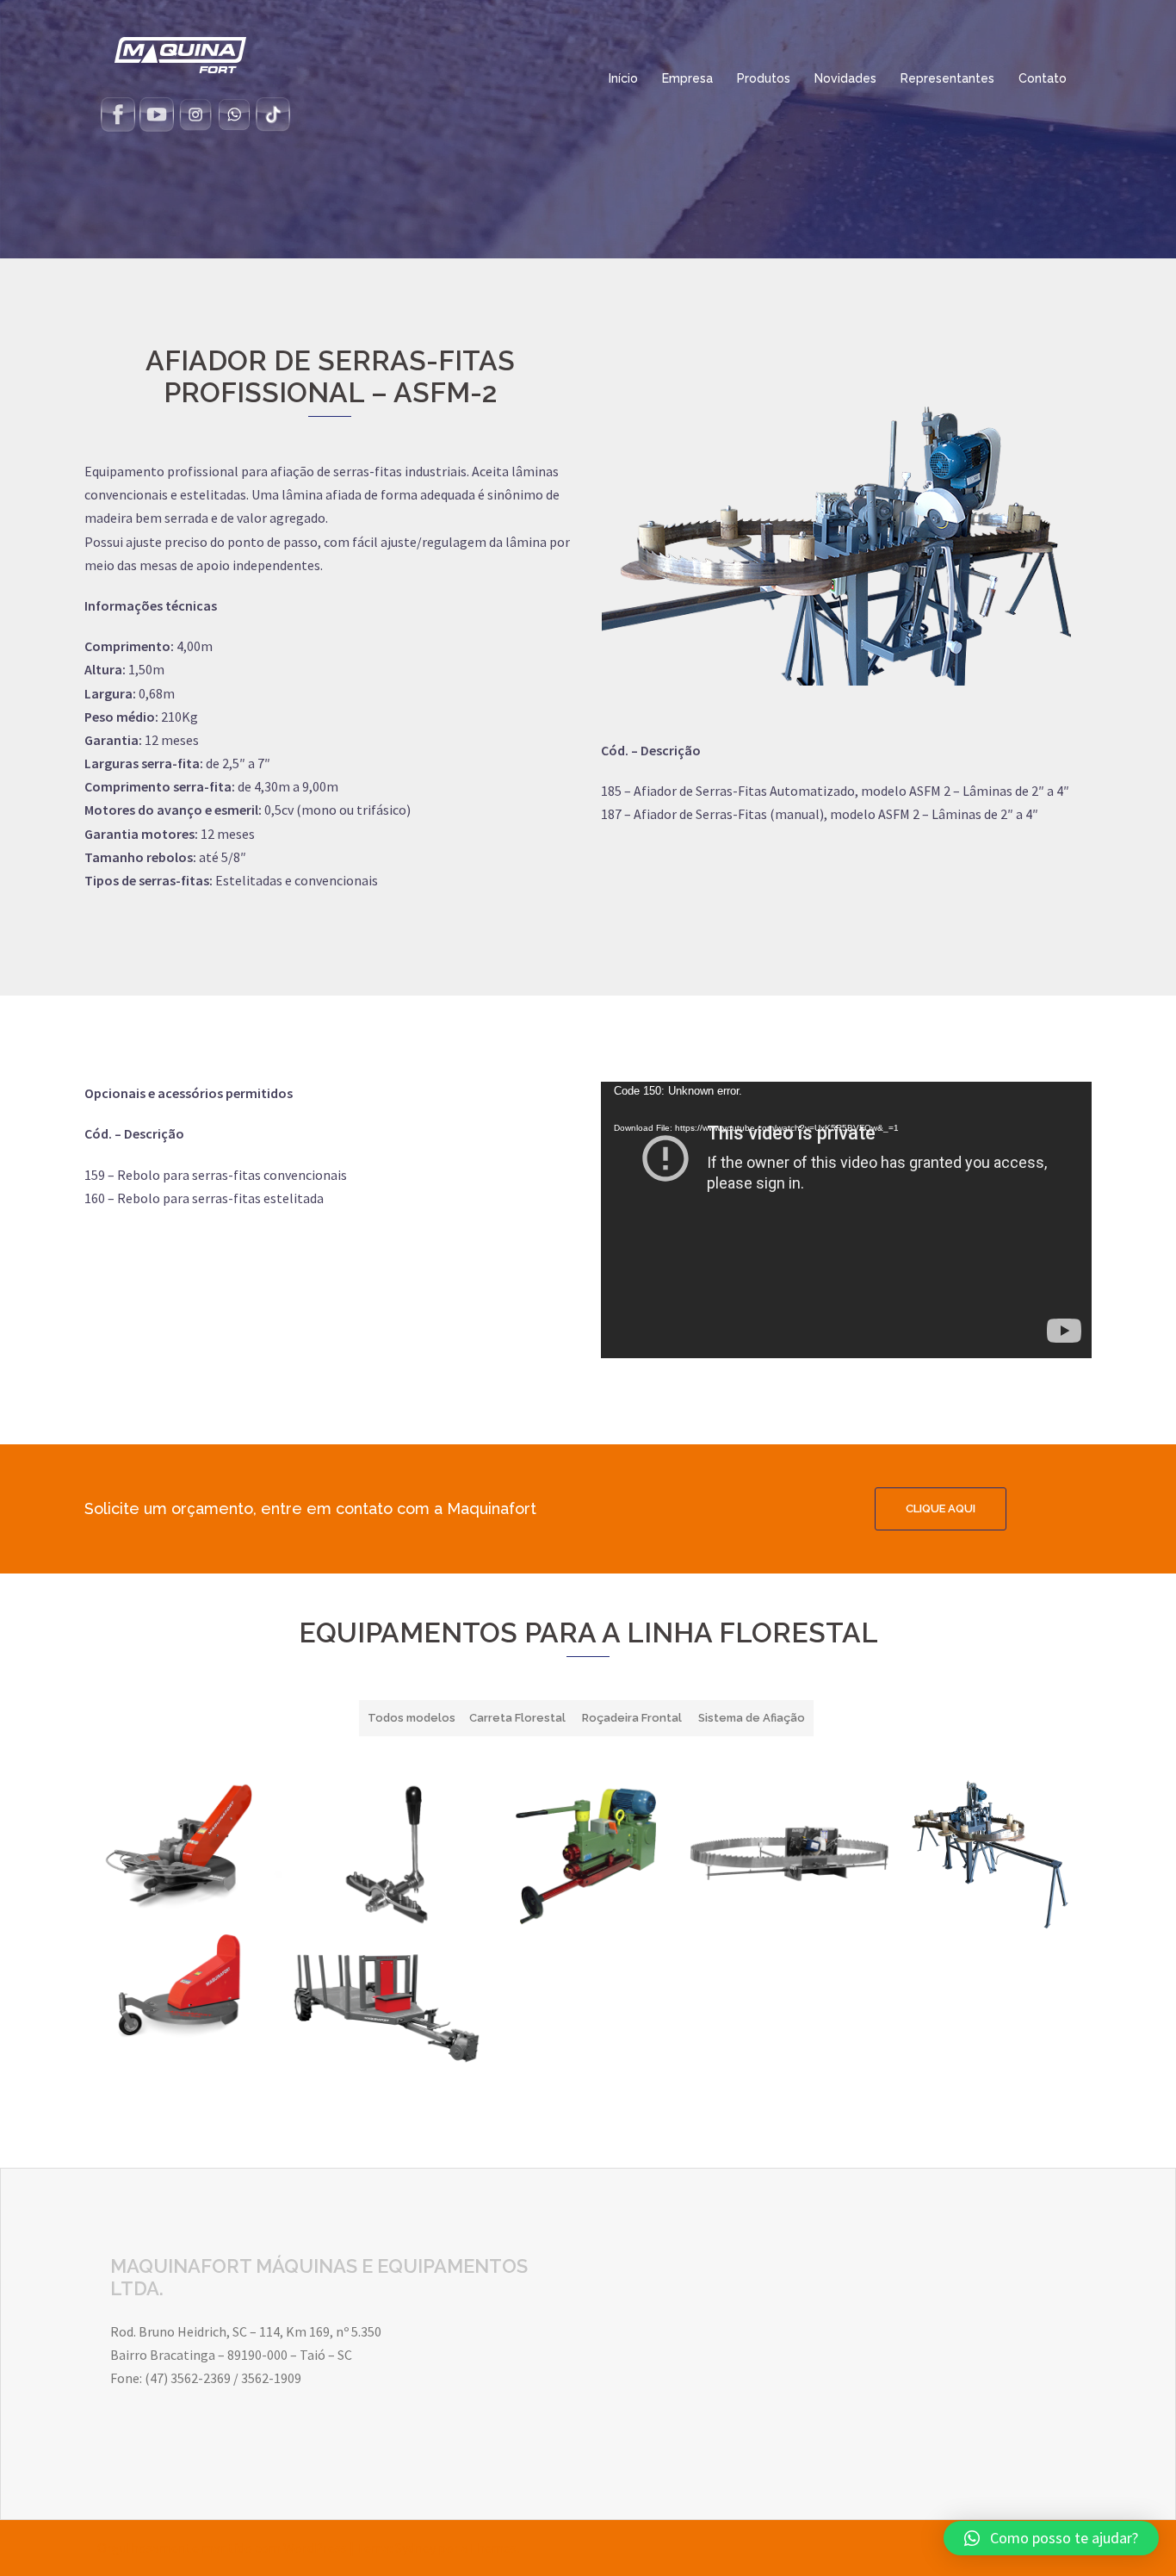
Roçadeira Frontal (632, 1718)
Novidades (845, 78)
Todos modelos (412, 1718)
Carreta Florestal (517, 1718)
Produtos (764, 78)
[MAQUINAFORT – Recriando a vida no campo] (180, 53)
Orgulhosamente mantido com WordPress (222, 2548)
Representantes (947, 78)
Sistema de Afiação (752, 1718)
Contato (1043, 78)
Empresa (687, 78)
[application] (846, 1220)
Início (623, 78)
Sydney (415, 2548)
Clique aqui (941, 1508)
